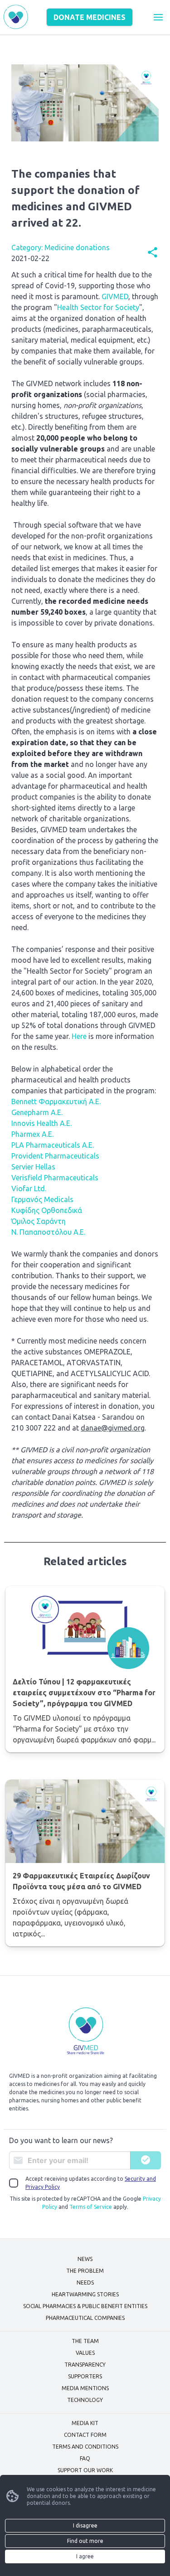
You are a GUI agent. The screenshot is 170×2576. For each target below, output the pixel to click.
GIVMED (115, 296)
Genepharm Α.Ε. (37, 1112)
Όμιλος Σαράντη (39, 1221)
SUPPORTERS (85, 2376)
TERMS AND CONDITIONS (85, 2447)
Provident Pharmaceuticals (55, 1156)
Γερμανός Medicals (42, 1199)
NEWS (85, 2259)
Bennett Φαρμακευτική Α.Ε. (56, 1101)
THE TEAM (85, 2341)
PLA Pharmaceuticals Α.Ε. (53, 1145)
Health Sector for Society (98, 307)
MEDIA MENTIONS (85, 2388)
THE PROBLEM (85, 2271)
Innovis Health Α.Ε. (41, 1123)
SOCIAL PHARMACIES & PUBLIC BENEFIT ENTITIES (85, 2306)
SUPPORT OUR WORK (85, 2470)
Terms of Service (91, 2207)
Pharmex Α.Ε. (32, 1134)
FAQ (85, 2458)
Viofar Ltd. (29, 1189)
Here (79, 1036)
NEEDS (85, 2283)
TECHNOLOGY (85, 2400)
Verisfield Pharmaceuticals (55, 1178)
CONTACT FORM (85, 2435)
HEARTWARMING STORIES (85, 2294)
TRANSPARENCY (85, 2365)
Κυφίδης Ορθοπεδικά (47, 1210)
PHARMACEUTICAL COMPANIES (85, 2318)
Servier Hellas (33, 1167)
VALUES (85, 2353)
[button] (158, 17)
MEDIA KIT (85, 2423)
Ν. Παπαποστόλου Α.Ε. (48, 1232)
